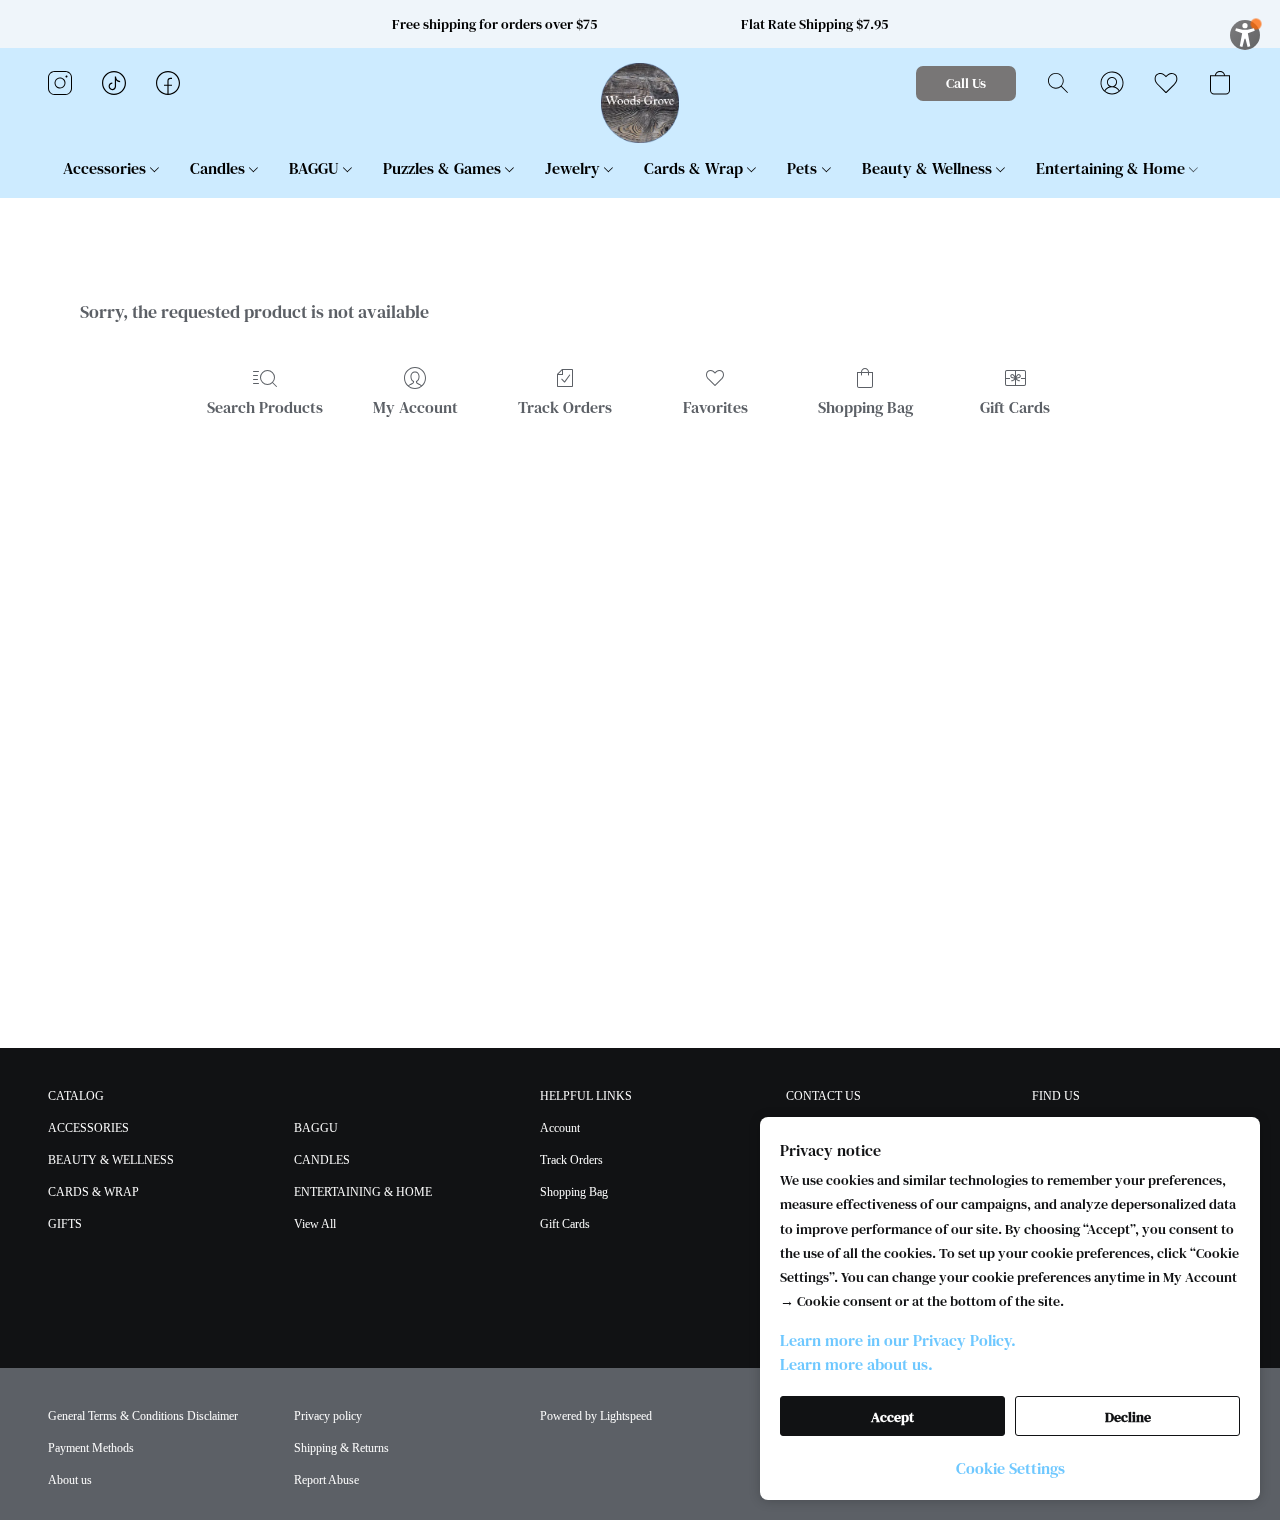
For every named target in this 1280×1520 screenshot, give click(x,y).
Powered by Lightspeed (596, 1416)
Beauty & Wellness (929, 168)
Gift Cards (1015, 407)
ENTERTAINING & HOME (363, 1192)
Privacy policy (328, 1416)
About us (70, 1480)
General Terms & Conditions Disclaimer (143, 1416)
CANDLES (322, 1160)
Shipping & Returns (341, 1448)
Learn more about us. (856, 1364)
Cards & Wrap (695, 168)
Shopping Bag (865, 407)
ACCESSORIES (88, 1128)
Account (560, 1128)
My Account (415, 407)
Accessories (106, 168)
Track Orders (565, 407)
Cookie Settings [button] (1010, 1468)
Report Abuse (326, 1480)
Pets (804, 168)
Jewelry (574, 168)
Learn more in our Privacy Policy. (898, 1340)
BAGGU (316, 168)
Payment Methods (91, 1448)
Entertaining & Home (1112, 168)
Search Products (265, 407)
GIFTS (65, 1224)
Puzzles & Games (444, 168)
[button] (640, 103)
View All (315, 1224)
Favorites (715, 407)
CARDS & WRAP (93, 1192)
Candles (219, 168)
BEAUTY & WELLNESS (111, 1160)
